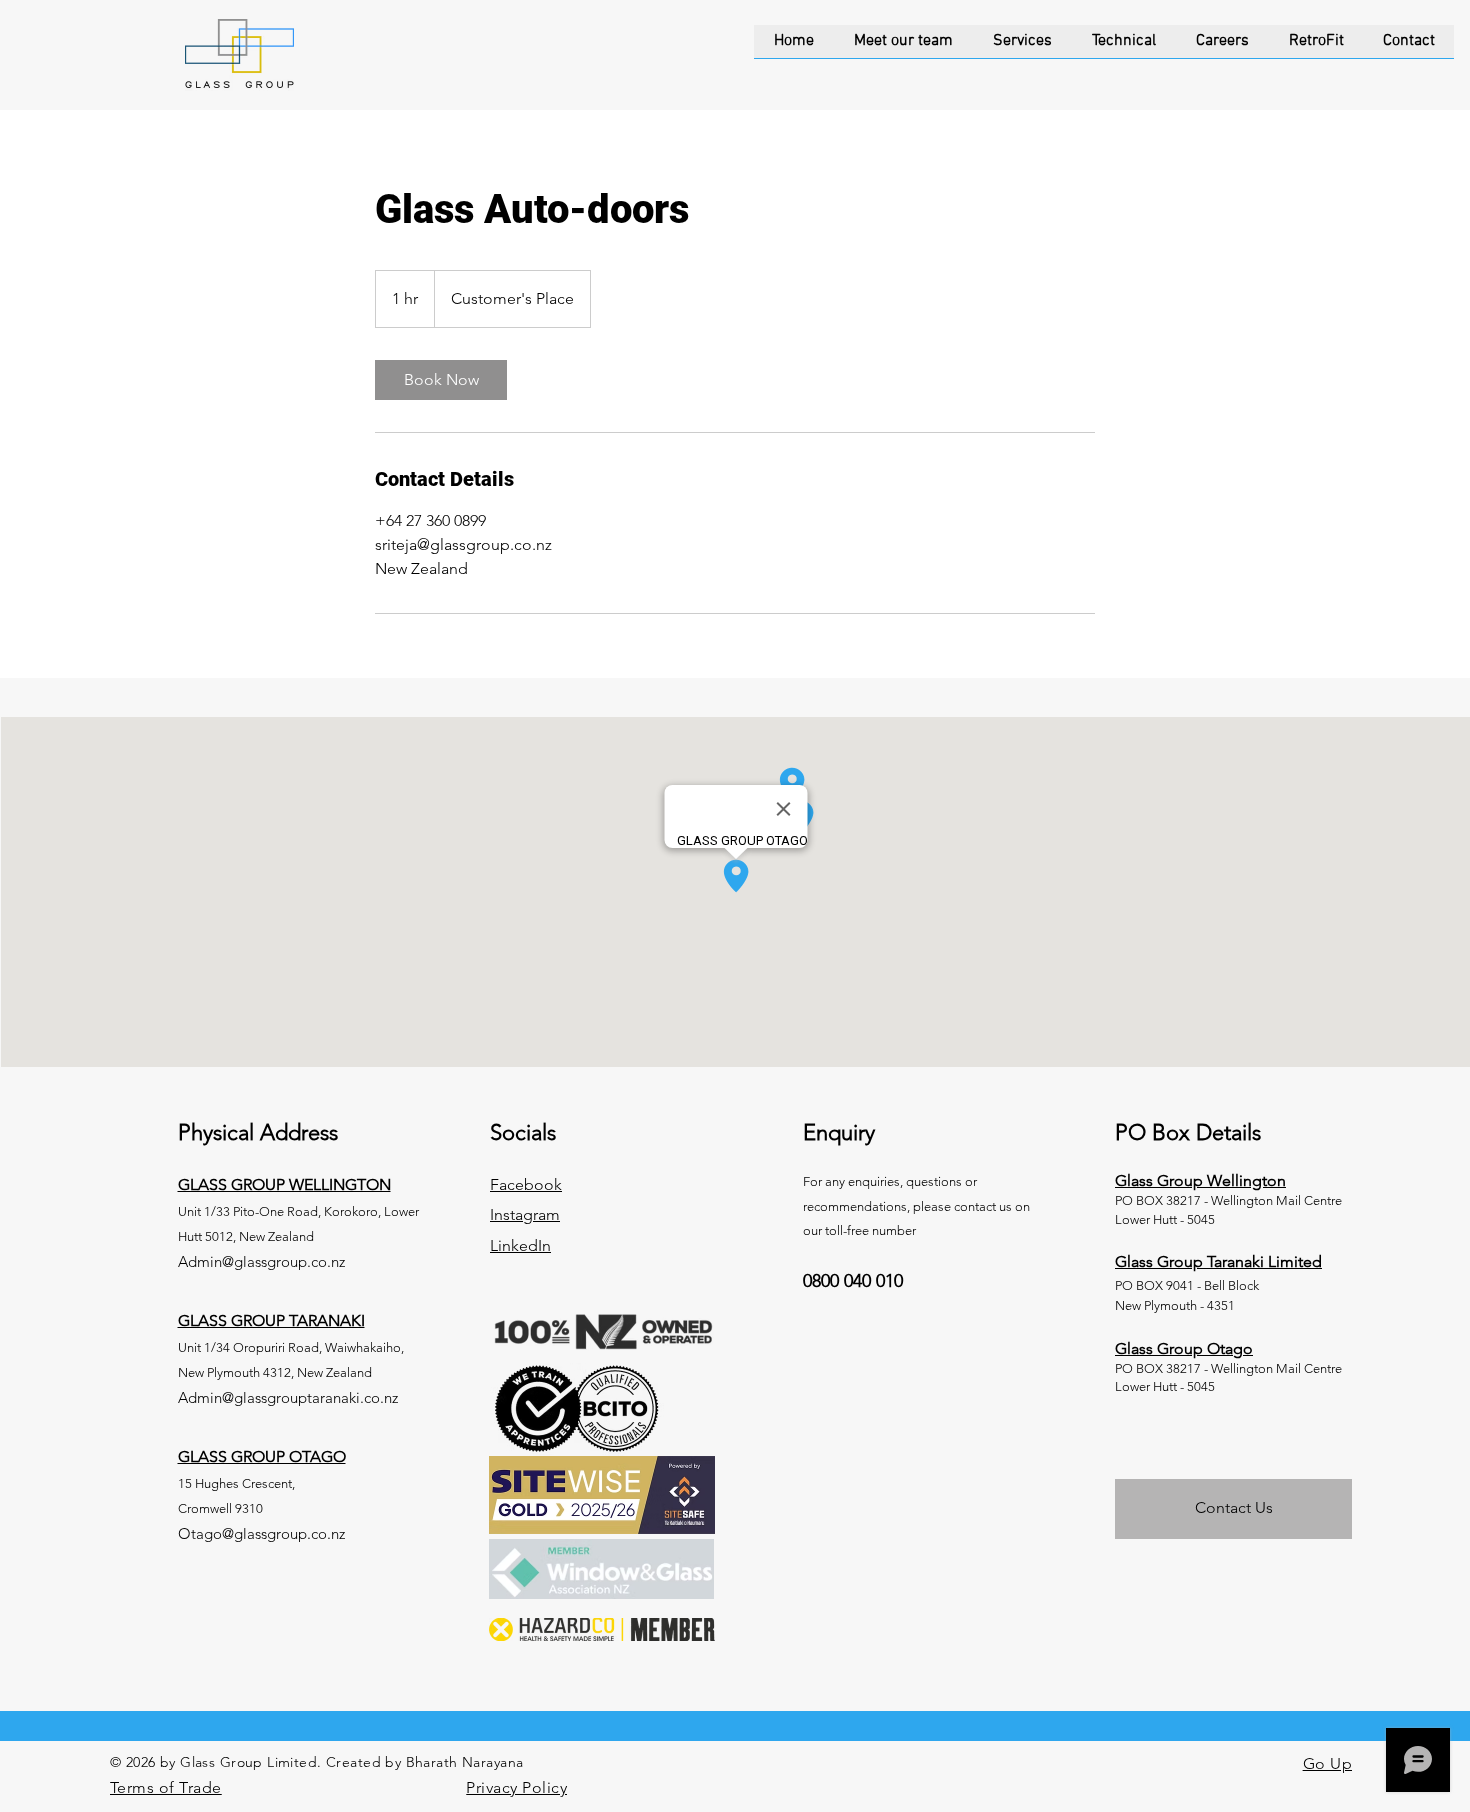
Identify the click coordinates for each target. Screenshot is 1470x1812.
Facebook (526, 1184)
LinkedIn (520, 1245)
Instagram (525, 1214)
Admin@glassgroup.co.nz (261, 1261)
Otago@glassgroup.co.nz (261, 1533)
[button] (1022, 48)
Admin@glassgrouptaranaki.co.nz (288, 1397)
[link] (441, 380)
